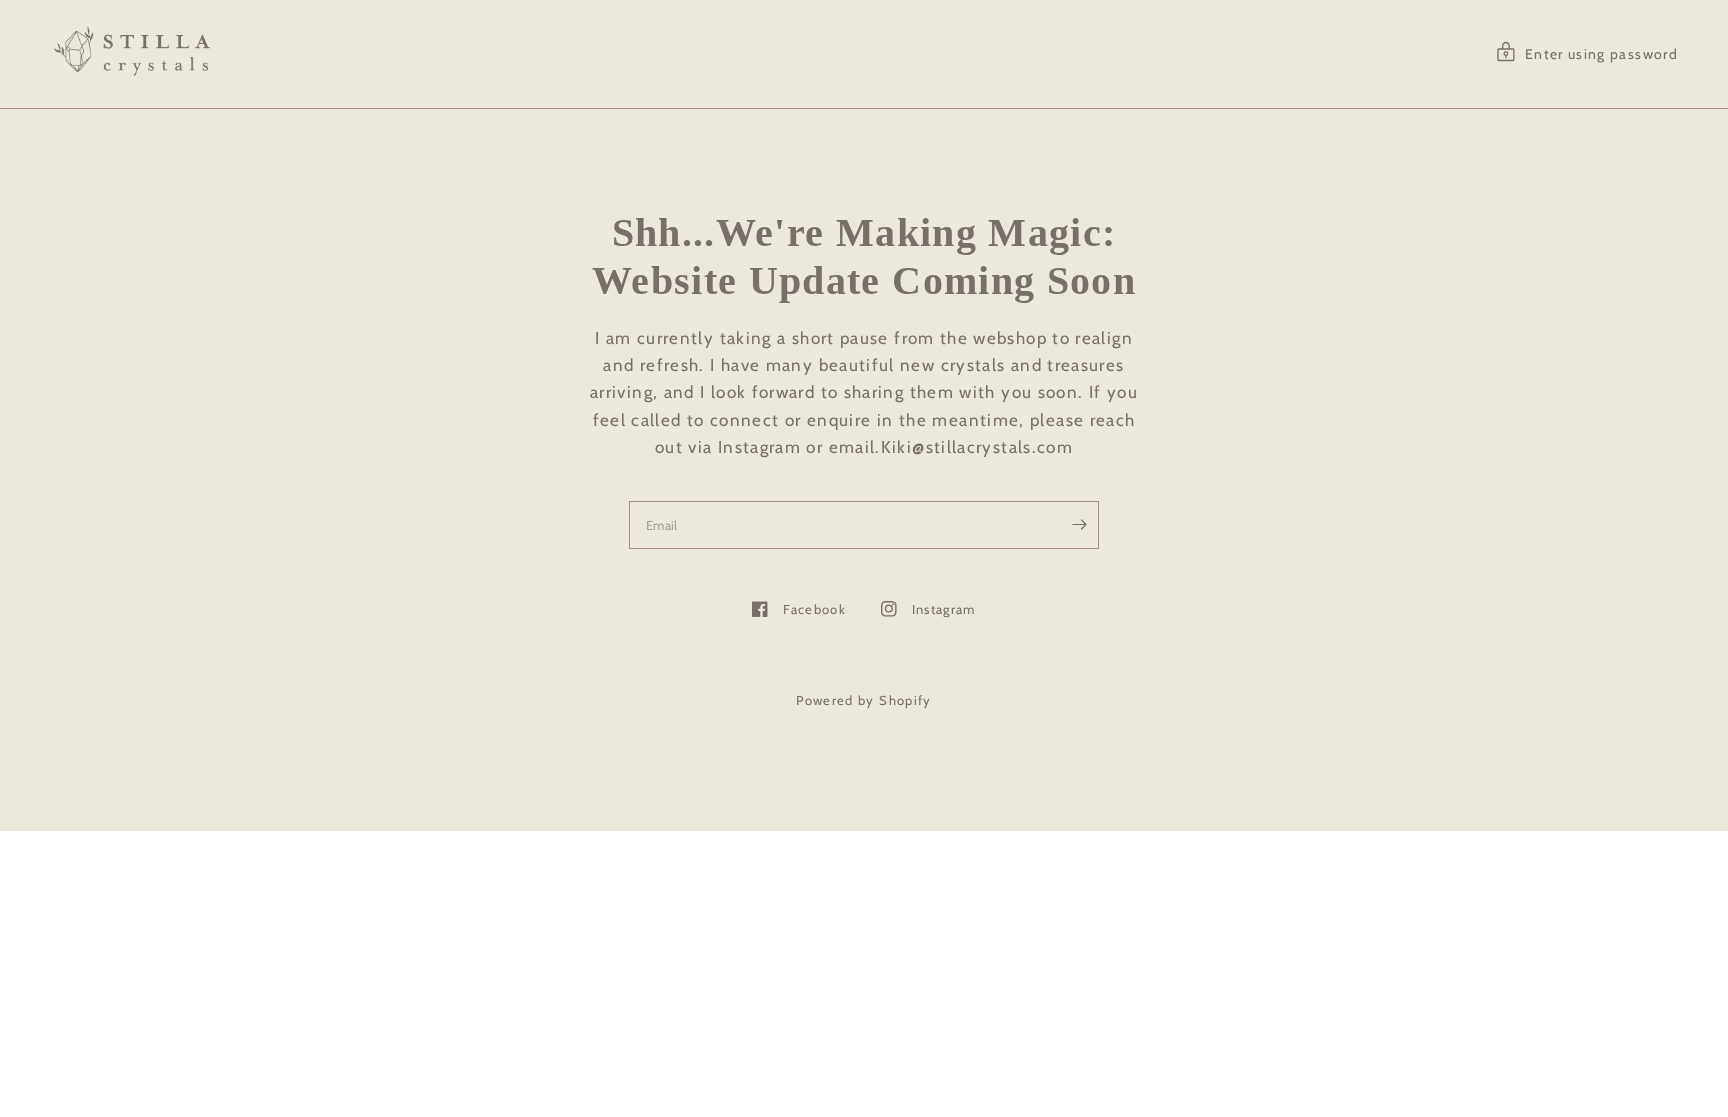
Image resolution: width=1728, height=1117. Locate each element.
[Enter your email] (1079, 525)
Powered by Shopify (864, 700)
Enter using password (1601, 54)
